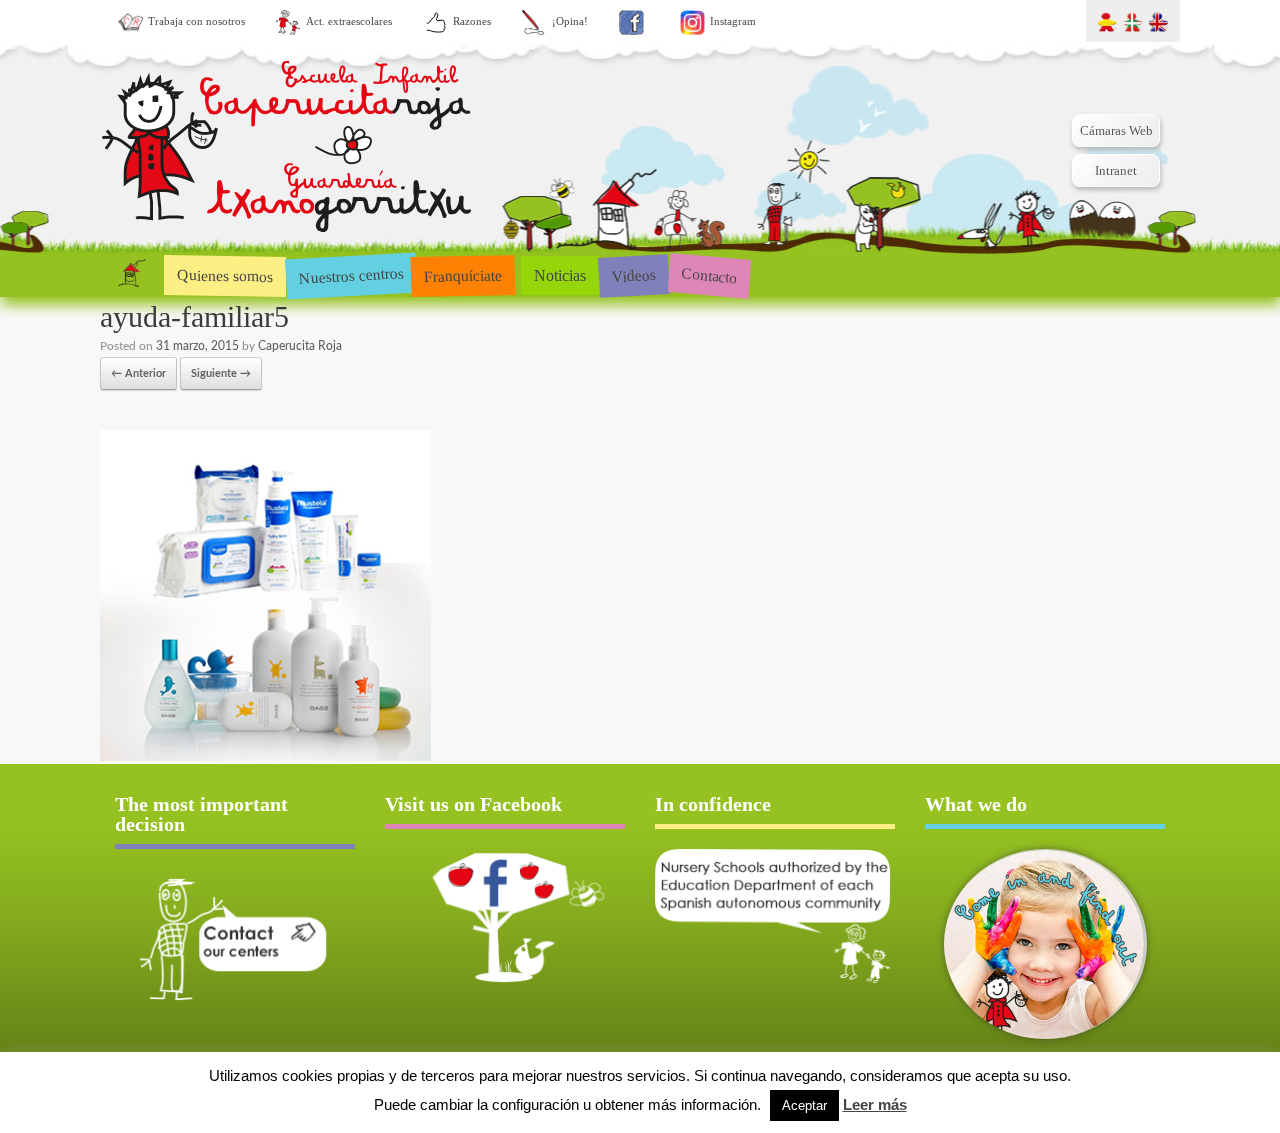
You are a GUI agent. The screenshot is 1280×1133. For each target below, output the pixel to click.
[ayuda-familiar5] (265, 757)
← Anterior (138, 373)
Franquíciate (463, 275)
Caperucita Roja (300, 346)
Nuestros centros (351, 275)
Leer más (875, 1104)
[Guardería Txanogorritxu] (287, 150)
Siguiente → (221, 373)
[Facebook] (631, 22)
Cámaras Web (1116, 130)
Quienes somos (225, 275)
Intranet (1116, 170)
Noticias (560, 275)
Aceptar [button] (804, 1105)
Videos (633, 274)
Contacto (709, 274)
